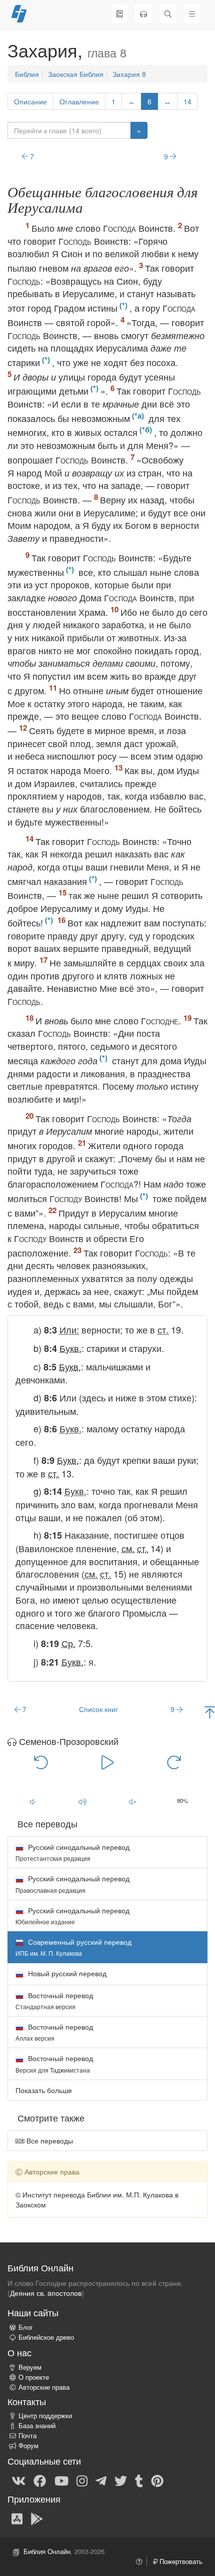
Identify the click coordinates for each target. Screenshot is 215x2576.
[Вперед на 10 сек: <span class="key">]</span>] (174, 1761)
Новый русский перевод (66, 1973)
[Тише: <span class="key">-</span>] (32, 1801)
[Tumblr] (139, 2480)
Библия (27, 74)
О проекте (34, 2377)
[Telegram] (101, 2480)
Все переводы (49, 2141)
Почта (27, 2436)
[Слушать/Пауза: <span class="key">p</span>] (108, 1761)
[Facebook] (40, 2480)
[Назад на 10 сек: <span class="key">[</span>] (41, 1761)
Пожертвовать (180, 2562)
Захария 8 (129, 74)
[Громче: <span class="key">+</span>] (82, 1801)
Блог (26, 2327)
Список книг (98, 1709)
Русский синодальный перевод (72, 1852)
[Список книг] (119, 13)
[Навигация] (192, 13)
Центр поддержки (45, 2416)
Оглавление (79, 101)
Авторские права (44, 2387)
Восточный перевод (54, 2000)
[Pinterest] (157, 2480)
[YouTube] (61, 2480)
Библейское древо (46, 2337)
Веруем (30, 2367)
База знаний (37, 2426)
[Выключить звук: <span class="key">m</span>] (132, 1801)
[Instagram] (82, 2480)
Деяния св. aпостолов (46, 2293)
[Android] (37, 2518)
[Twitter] (121, 2480)
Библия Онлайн (47, 2552)
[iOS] (17, 2518)
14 (187, 101)
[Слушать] (143, 13)
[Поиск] (168, 13)
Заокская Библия (76, 74)
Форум (28, 2446)
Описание (30, 101)
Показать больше (44, 2090)
